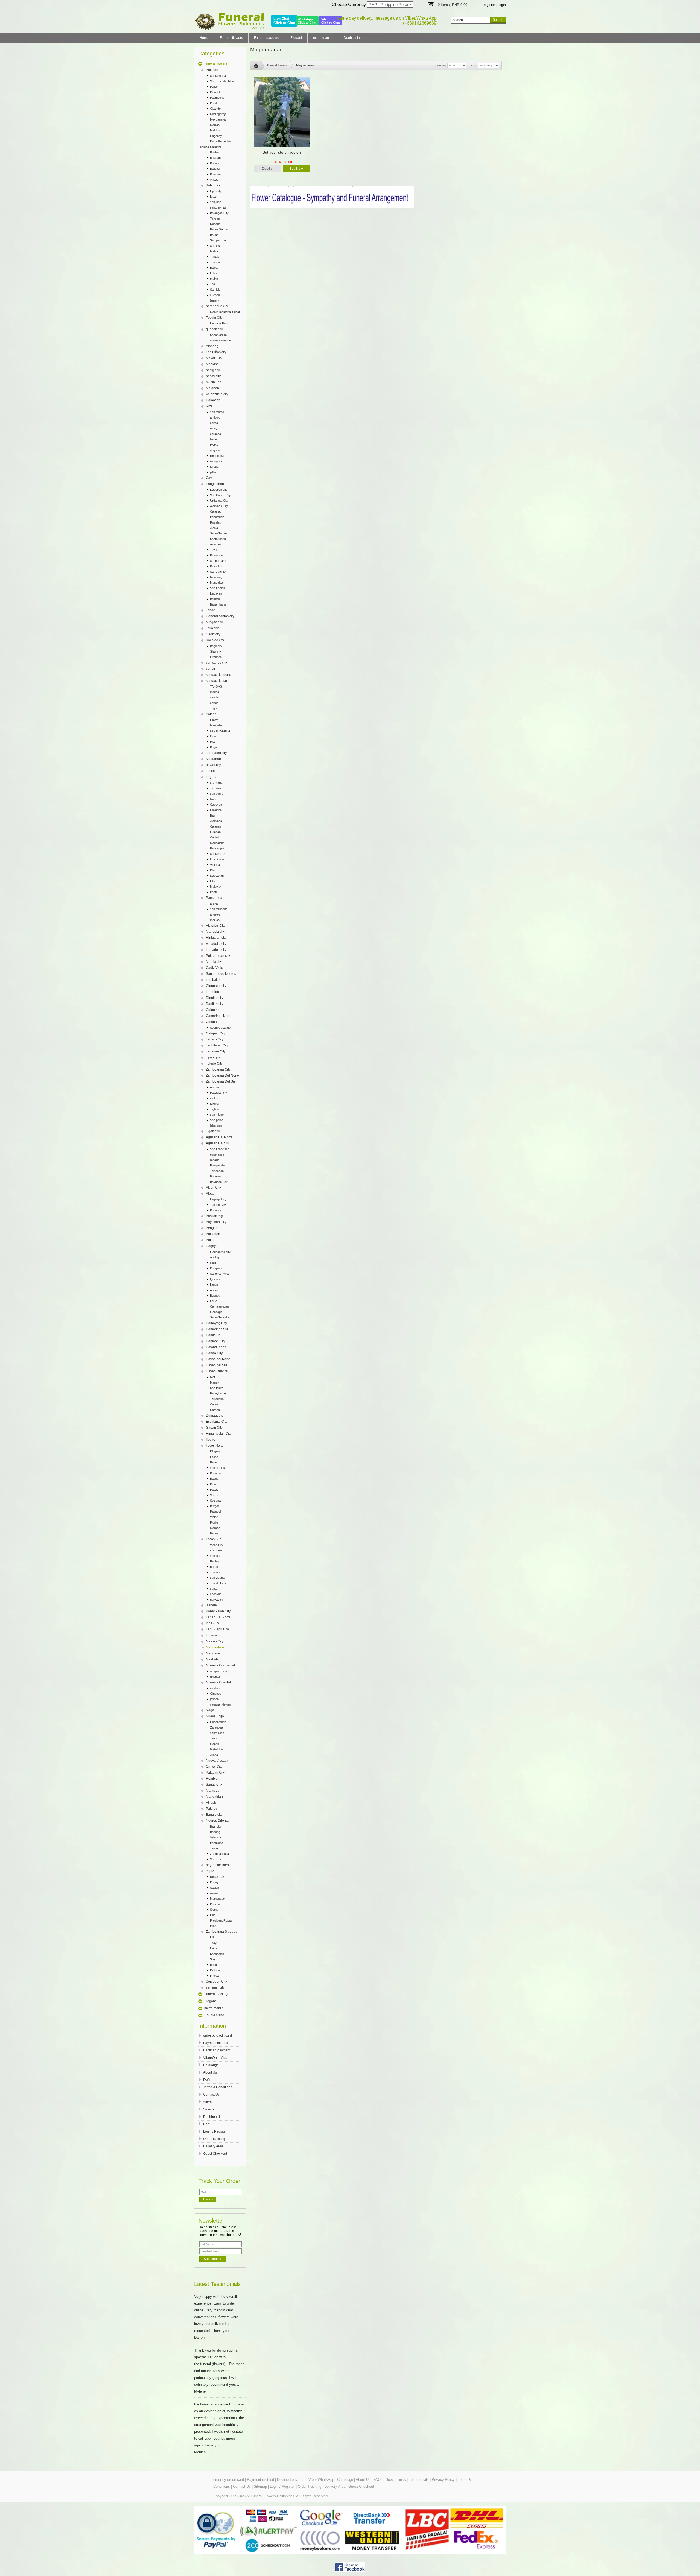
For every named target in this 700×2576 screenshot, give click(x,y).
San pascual (218, 240)
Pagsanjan (217, 848)
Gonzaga (216, 1312)
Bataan (211, 714)
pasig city (213, 370)
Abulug (215, 1257)
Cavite (211, 478)
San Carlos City (220, 495)
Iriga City (212, 1623)
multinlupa (214, 382)
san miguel (217, 1115)
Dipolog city (215, 998)
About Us (210, 2072)
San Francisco (220, 1149)
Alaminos (216, 821)
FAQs (207, 2080)
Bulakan (215, 158)
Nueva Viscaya (217, 1761)
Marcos (215, 1528)
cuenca (215, 295)
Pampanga (214, 898)
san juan (216, 202)
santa (214, 1589)
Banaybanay (218, 1393)
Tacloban (213, 771)
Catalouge (211, 2065)
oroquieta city (219, 1671)
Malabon (212, 388)
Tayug (214, 550)
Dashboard (212, 2117)
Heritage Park (219, 323)
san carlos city (216, 663)
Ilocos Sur (213, 1539)
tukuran (215, 1104)
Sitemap (209, 2102)
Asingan (215, 544)
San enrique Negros (221, 974)
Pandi (214, 103)
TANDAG (216, 686)
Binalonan (216, 555)
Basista (215, 599)
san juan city (215, 1987)
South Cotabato (220, 1028)
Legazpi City (218, 1199)
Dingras (215, 1451)
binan (214, 799)
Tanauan (216, 262)
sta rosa (215, 788)
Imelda (214, 1976)
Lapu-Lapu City (217, 1629)
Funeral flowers (231, 38)
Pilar (213, 742)
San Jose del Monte (223, 81)
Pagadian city (219, 1093)
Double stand (354, 38)
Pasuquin (216, 1511)
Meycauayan (219, 119)
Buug (213, 1965)
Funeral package (267, 38)
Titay (213, 1943)
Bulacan (212, 70)
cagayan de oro (220, 1704)
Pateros (212, 1809)
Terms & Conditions (218, 2087)
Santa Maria (218, 76)
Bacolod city (215, 640)
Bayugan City (219, 1182)
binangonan (218, 456)
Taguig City (214, 318)
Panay (214, 1882)
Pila (212, 870)
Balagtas (216, 174)
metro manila (323, 38)
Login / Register (215, 2131)
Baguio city (214, 1815)
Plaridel (215, 92)
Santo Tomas (219, 533)
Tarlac (210, 610)
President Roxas (221, 1920)
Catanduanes (216, 1347)
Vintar (214, 1517)
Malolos (215, 130)
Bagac (214, 747)
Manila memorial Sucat (225, 312)
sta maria (216, 783)
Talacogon (217, 1171)
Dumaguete (215, 1416)
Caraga (215, 1410)
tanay (214, 428)
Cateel (214, 1404)
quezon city (214, 329)
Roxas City (217, 1877)
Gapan (215, 1744)
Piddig (214, 1522)
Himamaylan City (219, 1434)
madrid (215, 692)
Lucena (212, 1635)
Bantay (215, 1561)
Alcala (214, 528)
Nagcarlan (217, 876)
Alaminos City (219, 506)
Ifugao (211, 1440)
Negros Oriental (218, 1821)
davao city (213, 765)
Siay (213, 1959)
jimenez (215, 1677)
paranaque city (217, 306)
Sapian (215, 1888)
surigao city (214, 622)
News (390, 2480)
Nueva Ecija (215, 1716)
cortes (214, 703)
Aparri (214, 1290)
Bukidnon (213, 1234)
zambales (213, 980)
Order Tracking (214, 2139)
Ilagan (214, 1285)
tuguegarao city (220, 1252)
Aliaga (214, 1755)
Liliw (213, 881)
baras (214, 439)
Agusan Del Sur (218, 1143)
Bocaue (215, 163)
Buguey (215, 1296)
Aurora (215, 1087)
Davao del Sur (217, 1365)
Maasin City (215, 1641)
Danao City (214, 1353)
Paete (214, 892)
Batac (214, 1462)
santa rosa (217, 1733)
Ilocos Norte (215, 1446)
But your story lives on (282, 152)
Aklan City (213, 1188)
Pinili (213, 1484)
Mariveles (216, 725)
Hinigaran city (216, 938)
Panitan (215, 1904)
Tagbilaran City (217, 1045)
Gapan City (214, 1428)
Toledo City (214, 1063)
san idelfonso (219, 1583)
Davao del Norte (218, 1359)
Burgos (215, 1506)
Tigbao (215, 1109)
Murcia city (214, 962)
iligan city (213, 1131)
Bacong (215, 1832)
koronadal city (216, 753)
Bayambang (218, 604)
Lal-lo (214, 1301)
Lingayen (216, 593)
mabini (214, 279)
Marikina (212, 364)
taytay (214, 445)
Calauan (215, 826)
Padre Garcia (219, 229)
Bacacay (216, 1210)
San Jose (216, 1859)
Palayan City (215, 1773)
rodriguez (216, 461)
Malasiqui (213, 1791)
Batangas (213, 185)
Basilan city (214, 1216)
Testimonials (419, 2480)
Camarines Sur (217, 1329)
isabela (211, 1605)
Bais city (216, 1826)
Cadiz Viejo (215, 968)
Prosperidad (218, 1165)
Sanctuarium (218, 335)
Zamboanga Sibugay (221, 1932)
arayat (214, 903)
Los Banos (217, 859)
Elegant (296, 38)
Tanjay (214, 1848)
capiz (210, 1871)
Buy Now (296, 169)
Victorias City (216, 926)
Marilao (215, 125)
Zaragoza (216, 1727)
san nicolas (218, 1468)
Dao (213, 1915)
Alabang (212, 346)
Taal (213, 284)
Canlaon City (216, 1341)
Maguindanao (216, 1647)
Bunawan (216, 1176)
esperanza (217, 1154)
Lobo (213, 273)
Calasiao (216, 511)
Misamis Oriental (218, 1682)
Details (267, 169)
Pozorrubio (217, 517)
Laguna (212, 777)
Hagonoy (216, 136)
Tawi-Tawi (213, 1057)
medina (215, 1688)
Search (208, 2109)
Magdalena (217, 843)
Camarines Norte (219, 1016)
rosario (215, 1160)
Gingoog (216, 1694)
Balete (214, 268)
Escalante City (217, 1422)
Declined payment (217, 2050)
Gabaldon (216, 1749)
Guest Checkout (215, 2154)
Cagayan (213, 1246)
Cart (206, 2124)
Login (502, 5)
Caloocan (213, 400)
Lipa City (216, 191)
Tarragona (217, 1399)
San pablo (217, 1120)
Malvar (215, 251)
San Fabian (218, 588)
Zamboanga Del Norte (222, 1075)
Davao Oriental (217, 1371)
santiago (216, 1572)
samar (211, 669)
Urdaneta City (219, 501)
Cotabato (213, 1022)
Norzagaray (218, 114)
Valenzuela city (217, 394)
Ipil (212, 1937)
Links (402, 2480)
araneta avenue (220, 340)
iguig (213, 1263)
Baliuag (215, 169)
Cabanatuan (218, 1722)
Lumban (215, 832)
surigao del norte (218, 675)
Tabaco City (215, 1039)
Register (489, 5)
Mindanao (213, 759)
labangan (216, 1125)
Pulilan (214, 87)
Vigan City (217, 1545)
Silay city (216, 651)
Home (204, 38)
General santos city (220, 616)
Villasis (211, 1803)
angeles (215, 914)
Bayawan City (216, 1222)
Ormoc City (214, 1767)
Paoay (214, 1490)
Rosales (215, 522)
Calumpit (216, 147)
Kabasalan (217, 1954)
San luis (215, 290)
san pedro (217, 794)
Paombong (217, 98)
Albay (210, 1194)
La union (212, 992)
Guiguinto (213, 1010)
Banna (214, 1533)
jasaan (214, 1699)
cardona (215, 434)
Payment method (216, 2043)
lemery (215, 300)
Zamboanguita (219, 1854)
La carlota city (216, 950)
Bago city (216, 646)
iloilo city (212, 628)
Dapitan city (215, 1004)
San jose (216, 246)
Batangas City (219, 213)
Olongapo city (216, 986)
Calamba (216, 810)
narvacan (216, 1600)
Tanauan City (216, 1051)
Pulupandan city (218, 956)
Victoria (215, 865)
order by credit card (218, 2036)
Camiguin (213, 1335)
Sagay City (214, 1785)
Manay (215, 1382)
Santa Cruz (218, 854)
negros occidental (219, 1865)
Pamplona (217, 1268)
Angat (214, 180)
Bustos (215, 152)
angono (215, 450)
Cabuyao (216, 805)
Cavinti (215, 837)
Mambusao (217, 1899)
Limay (214, 720)
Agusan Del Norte (219, 1137)
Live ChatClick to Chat (284, 21)
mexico (215, 920)
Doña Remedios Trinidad (215, 142)
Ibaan (214, 197)
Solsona (215, 1501)
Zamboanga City (218, 1069)
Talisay (215, 257)
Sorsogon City (216, 1981)
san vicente (218, 1578)
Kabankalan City (218, 1611)
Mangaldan (217, 583)
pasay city (213, 376)
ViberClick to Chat (331, 21)
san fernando (219, 909)
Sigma (214, 1910)
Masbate (212, 1659)
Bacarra (215, 1473)
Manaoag (216, 577)
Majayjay (216, 887)
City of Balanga (220, 731)
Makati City (214, 358)
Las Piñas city (216, 352)
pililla (213, 472)
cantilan (215, 697)
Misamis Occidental (220, 1665)
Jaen (213, 1738)
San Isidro (217, 1388)
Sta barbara (218, 561)
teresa (214, 467)
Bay (213, 815)
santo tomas (218, 207)
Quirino (215, 1279)
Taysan (215, 218)
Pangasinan (215, 484)
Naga (210, 1710)
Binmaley (216, 566)
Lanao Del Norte (218, 1617)
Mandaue (213, 1653)
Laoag (214, 1457)
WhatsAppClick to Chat (307, 21)
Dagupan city (219, 490)
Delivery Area (213, 2146)
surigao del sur (217, 681)
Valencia (215, 1837)
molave (215, 1098)
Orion (214, 736)
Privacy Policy (443, 2480)
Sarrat (214, 1495)
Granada (216, 657)
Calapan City (216, 1033)
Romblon (213, 1779)
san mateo (217, 412)
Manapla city (215, 932)
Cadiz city (213, 634)
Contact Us (211, 2095)
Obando (215, 109)
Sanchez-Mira (219, 1274)
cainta (214, 423)
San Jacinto (218, 572)
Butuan (211, 1240)
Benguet (212, 1228)
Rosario (215, 224)
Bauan (214, 235)
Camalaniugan (219, 1306)
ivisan (214, 1893)
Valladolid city (216, 944)
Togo (213, 708)
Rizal (210, 406)
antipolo (215, 417)
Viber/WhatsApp (215, 2058)
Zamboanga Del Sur (221, 1081)
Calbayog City (216, 1323)
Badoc (214, 1479)
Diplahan (216, 1970)
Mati (213, 1377)
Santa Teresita (220, 1317)
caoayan (216, 1594)
